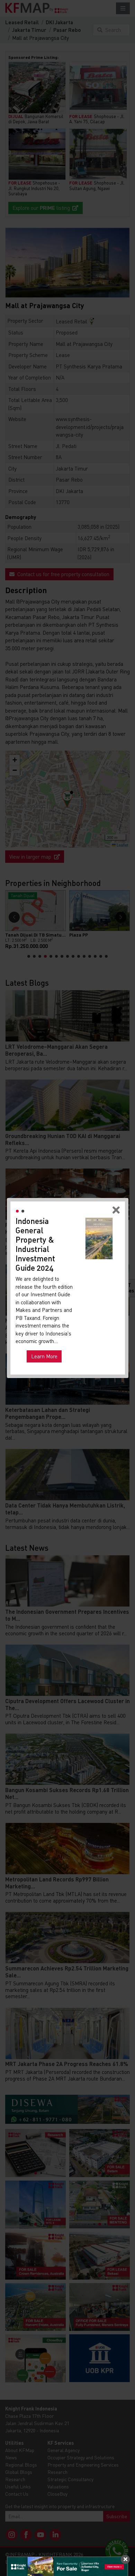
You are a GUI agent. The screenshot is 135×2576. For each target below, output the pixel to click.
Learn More (44, 1356)
